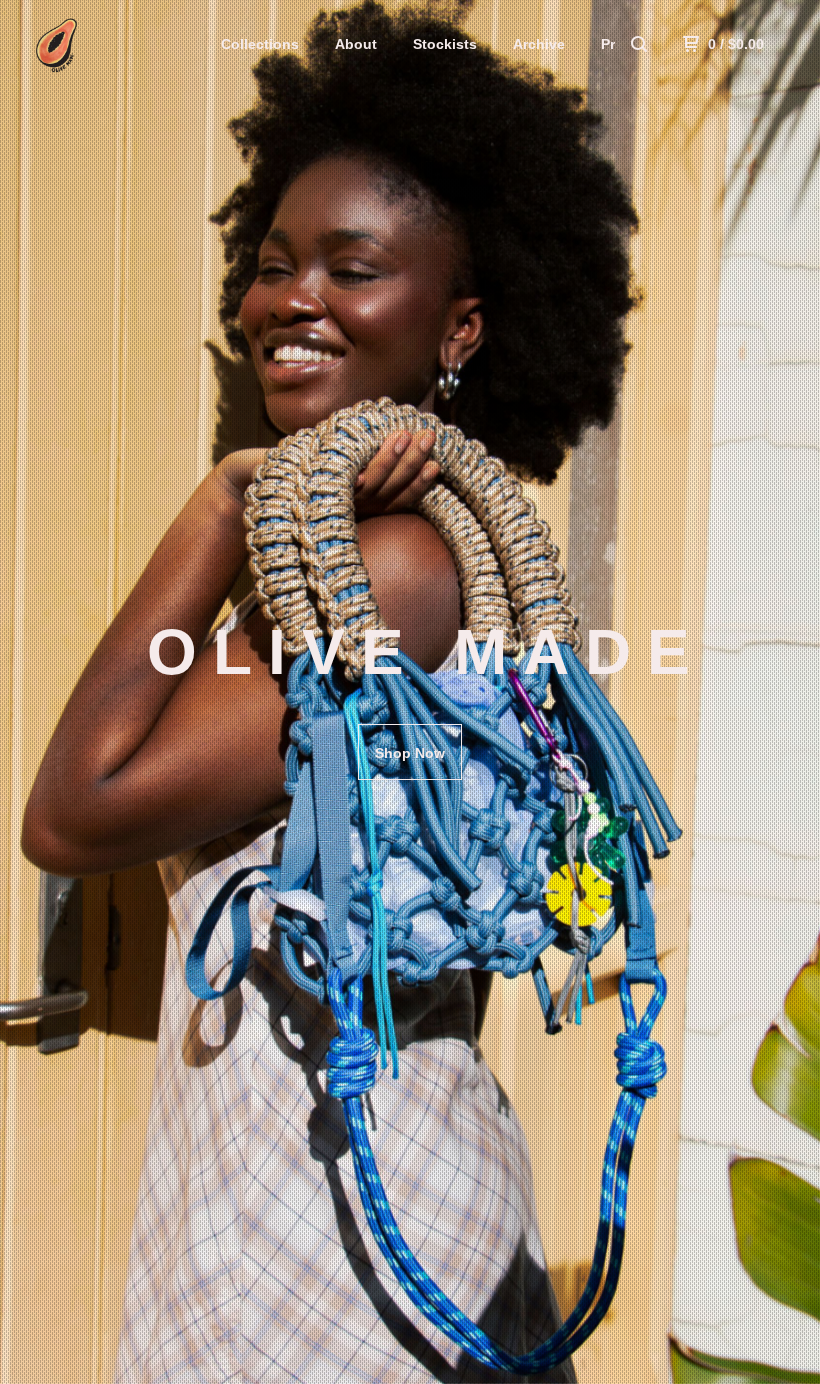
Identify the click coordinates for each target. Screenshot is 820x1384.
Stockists (445, 44)
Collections (260, 44)
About (356, 44)
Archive (539, 44)
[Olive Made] (118, 44)
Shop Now (410, 753)
